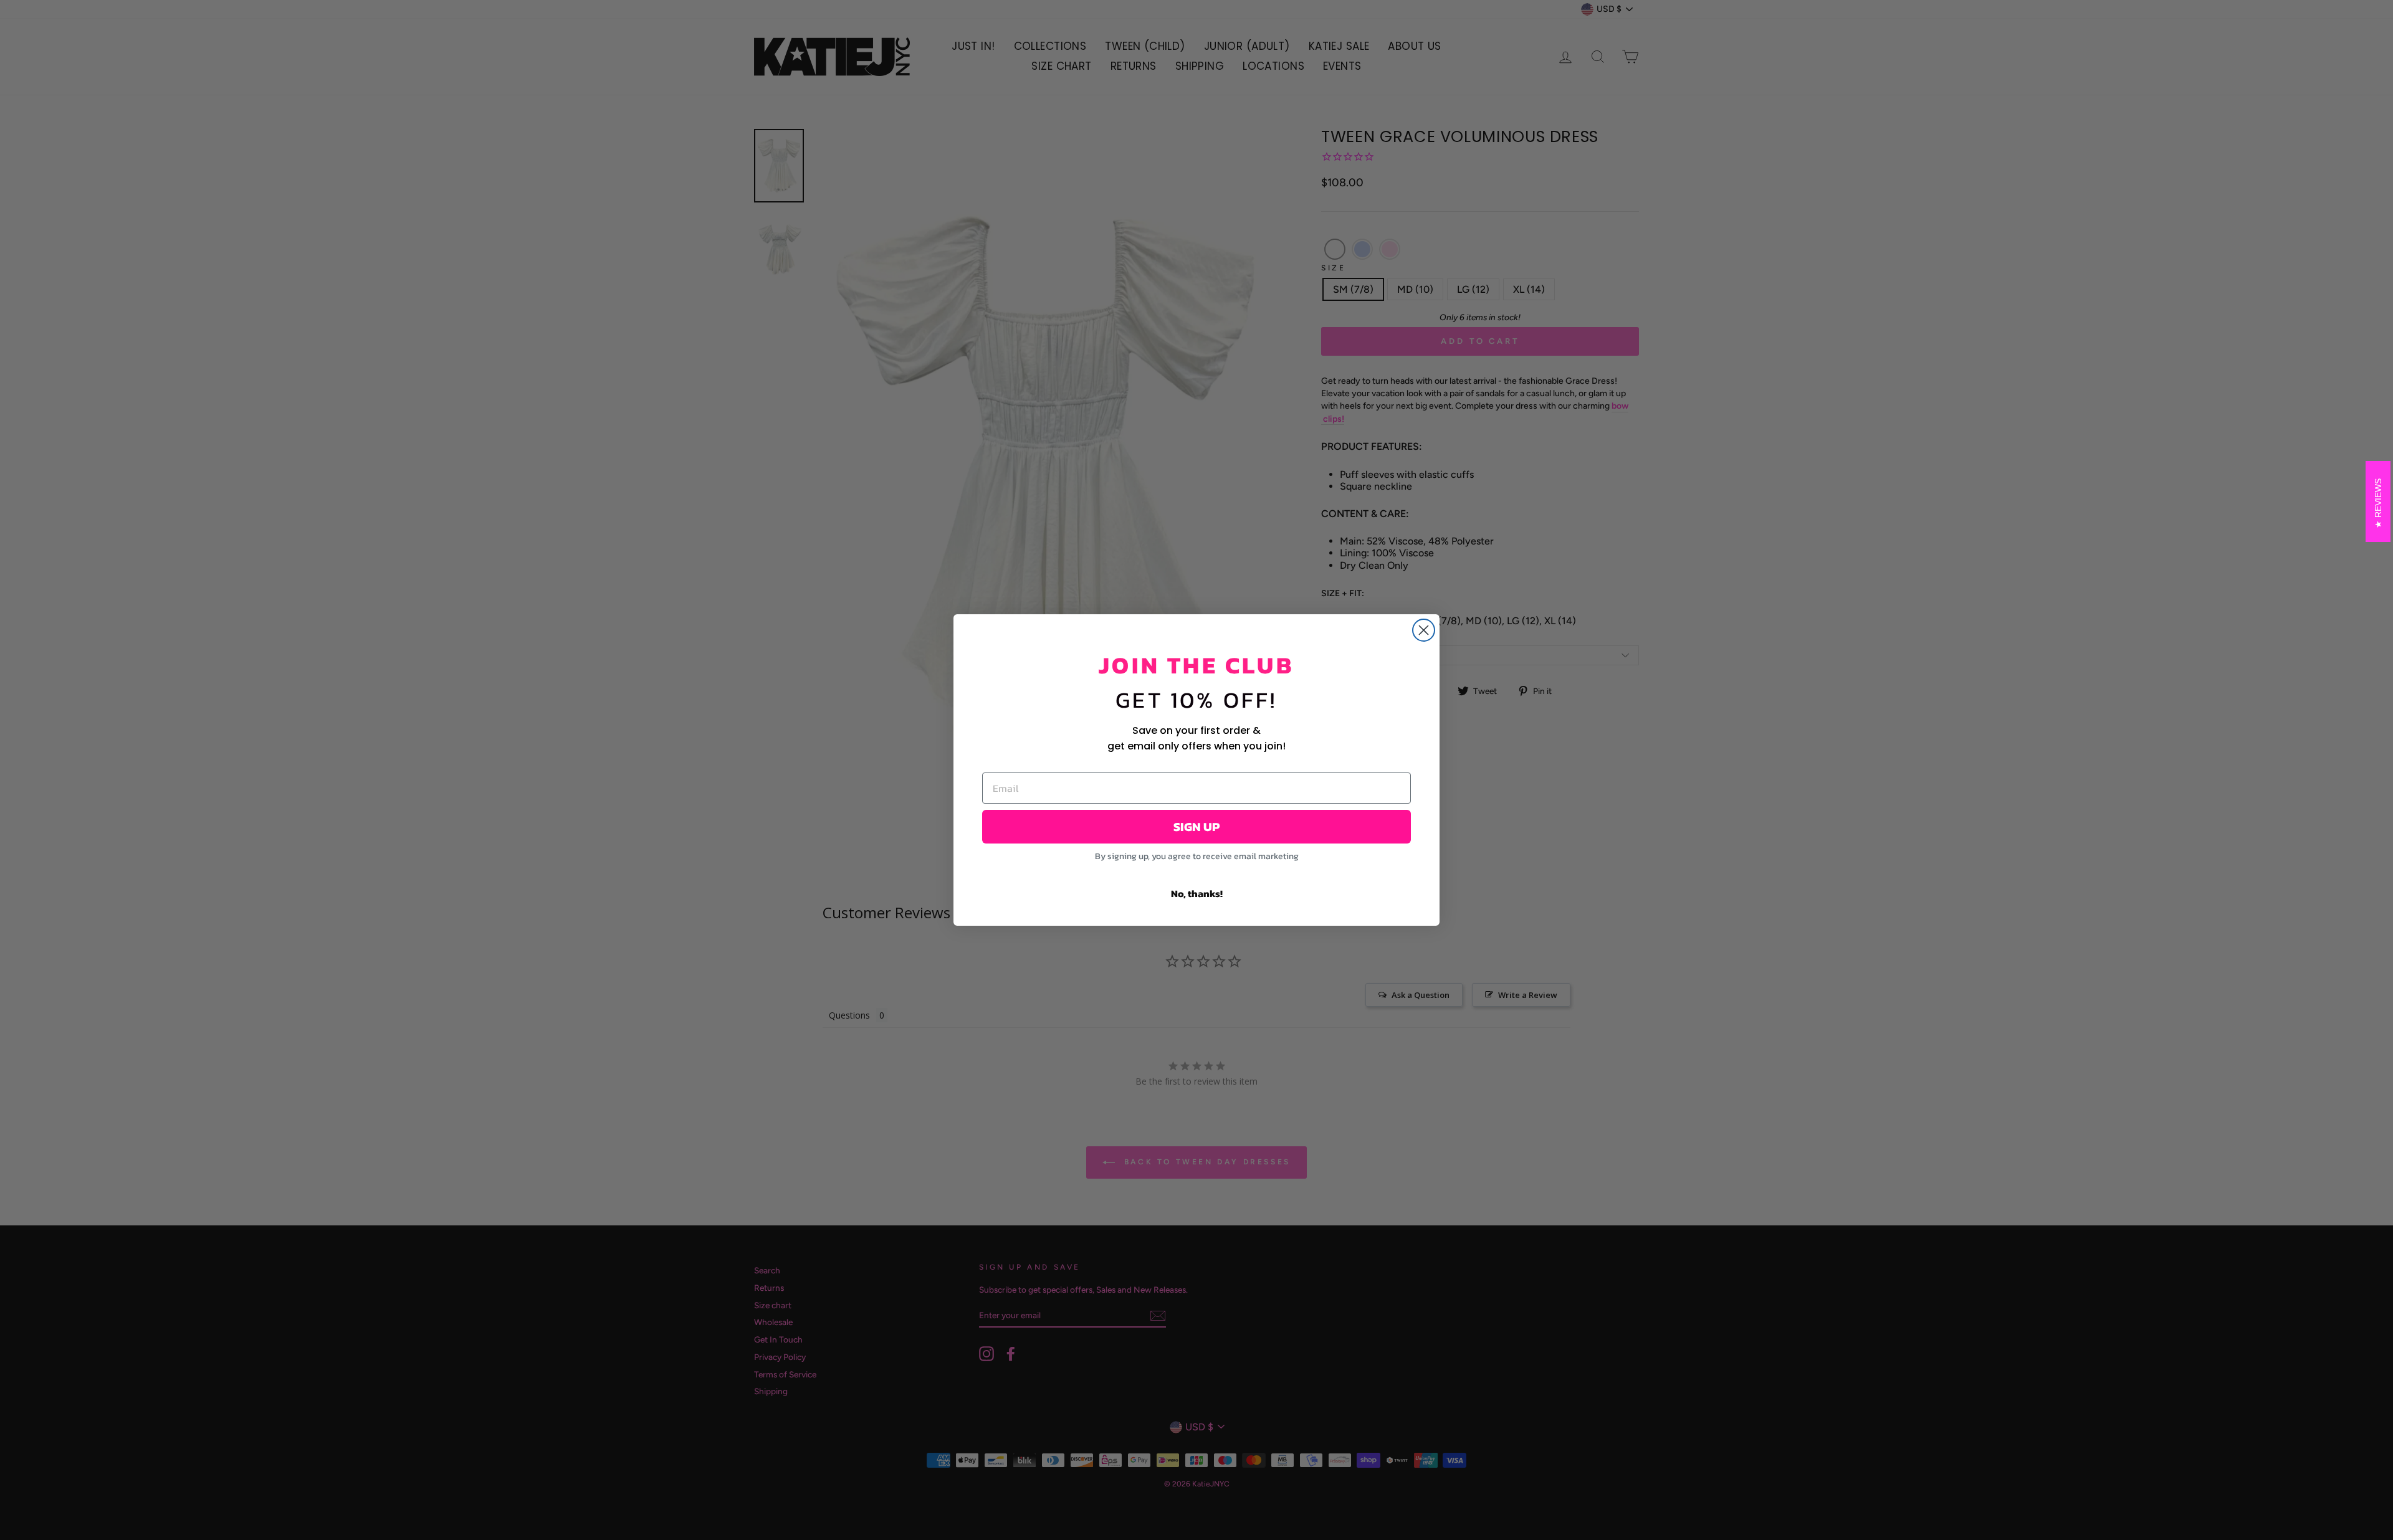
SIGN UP (1196, 827)
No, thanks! (1197, 893)
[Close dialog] (1424, 630)
